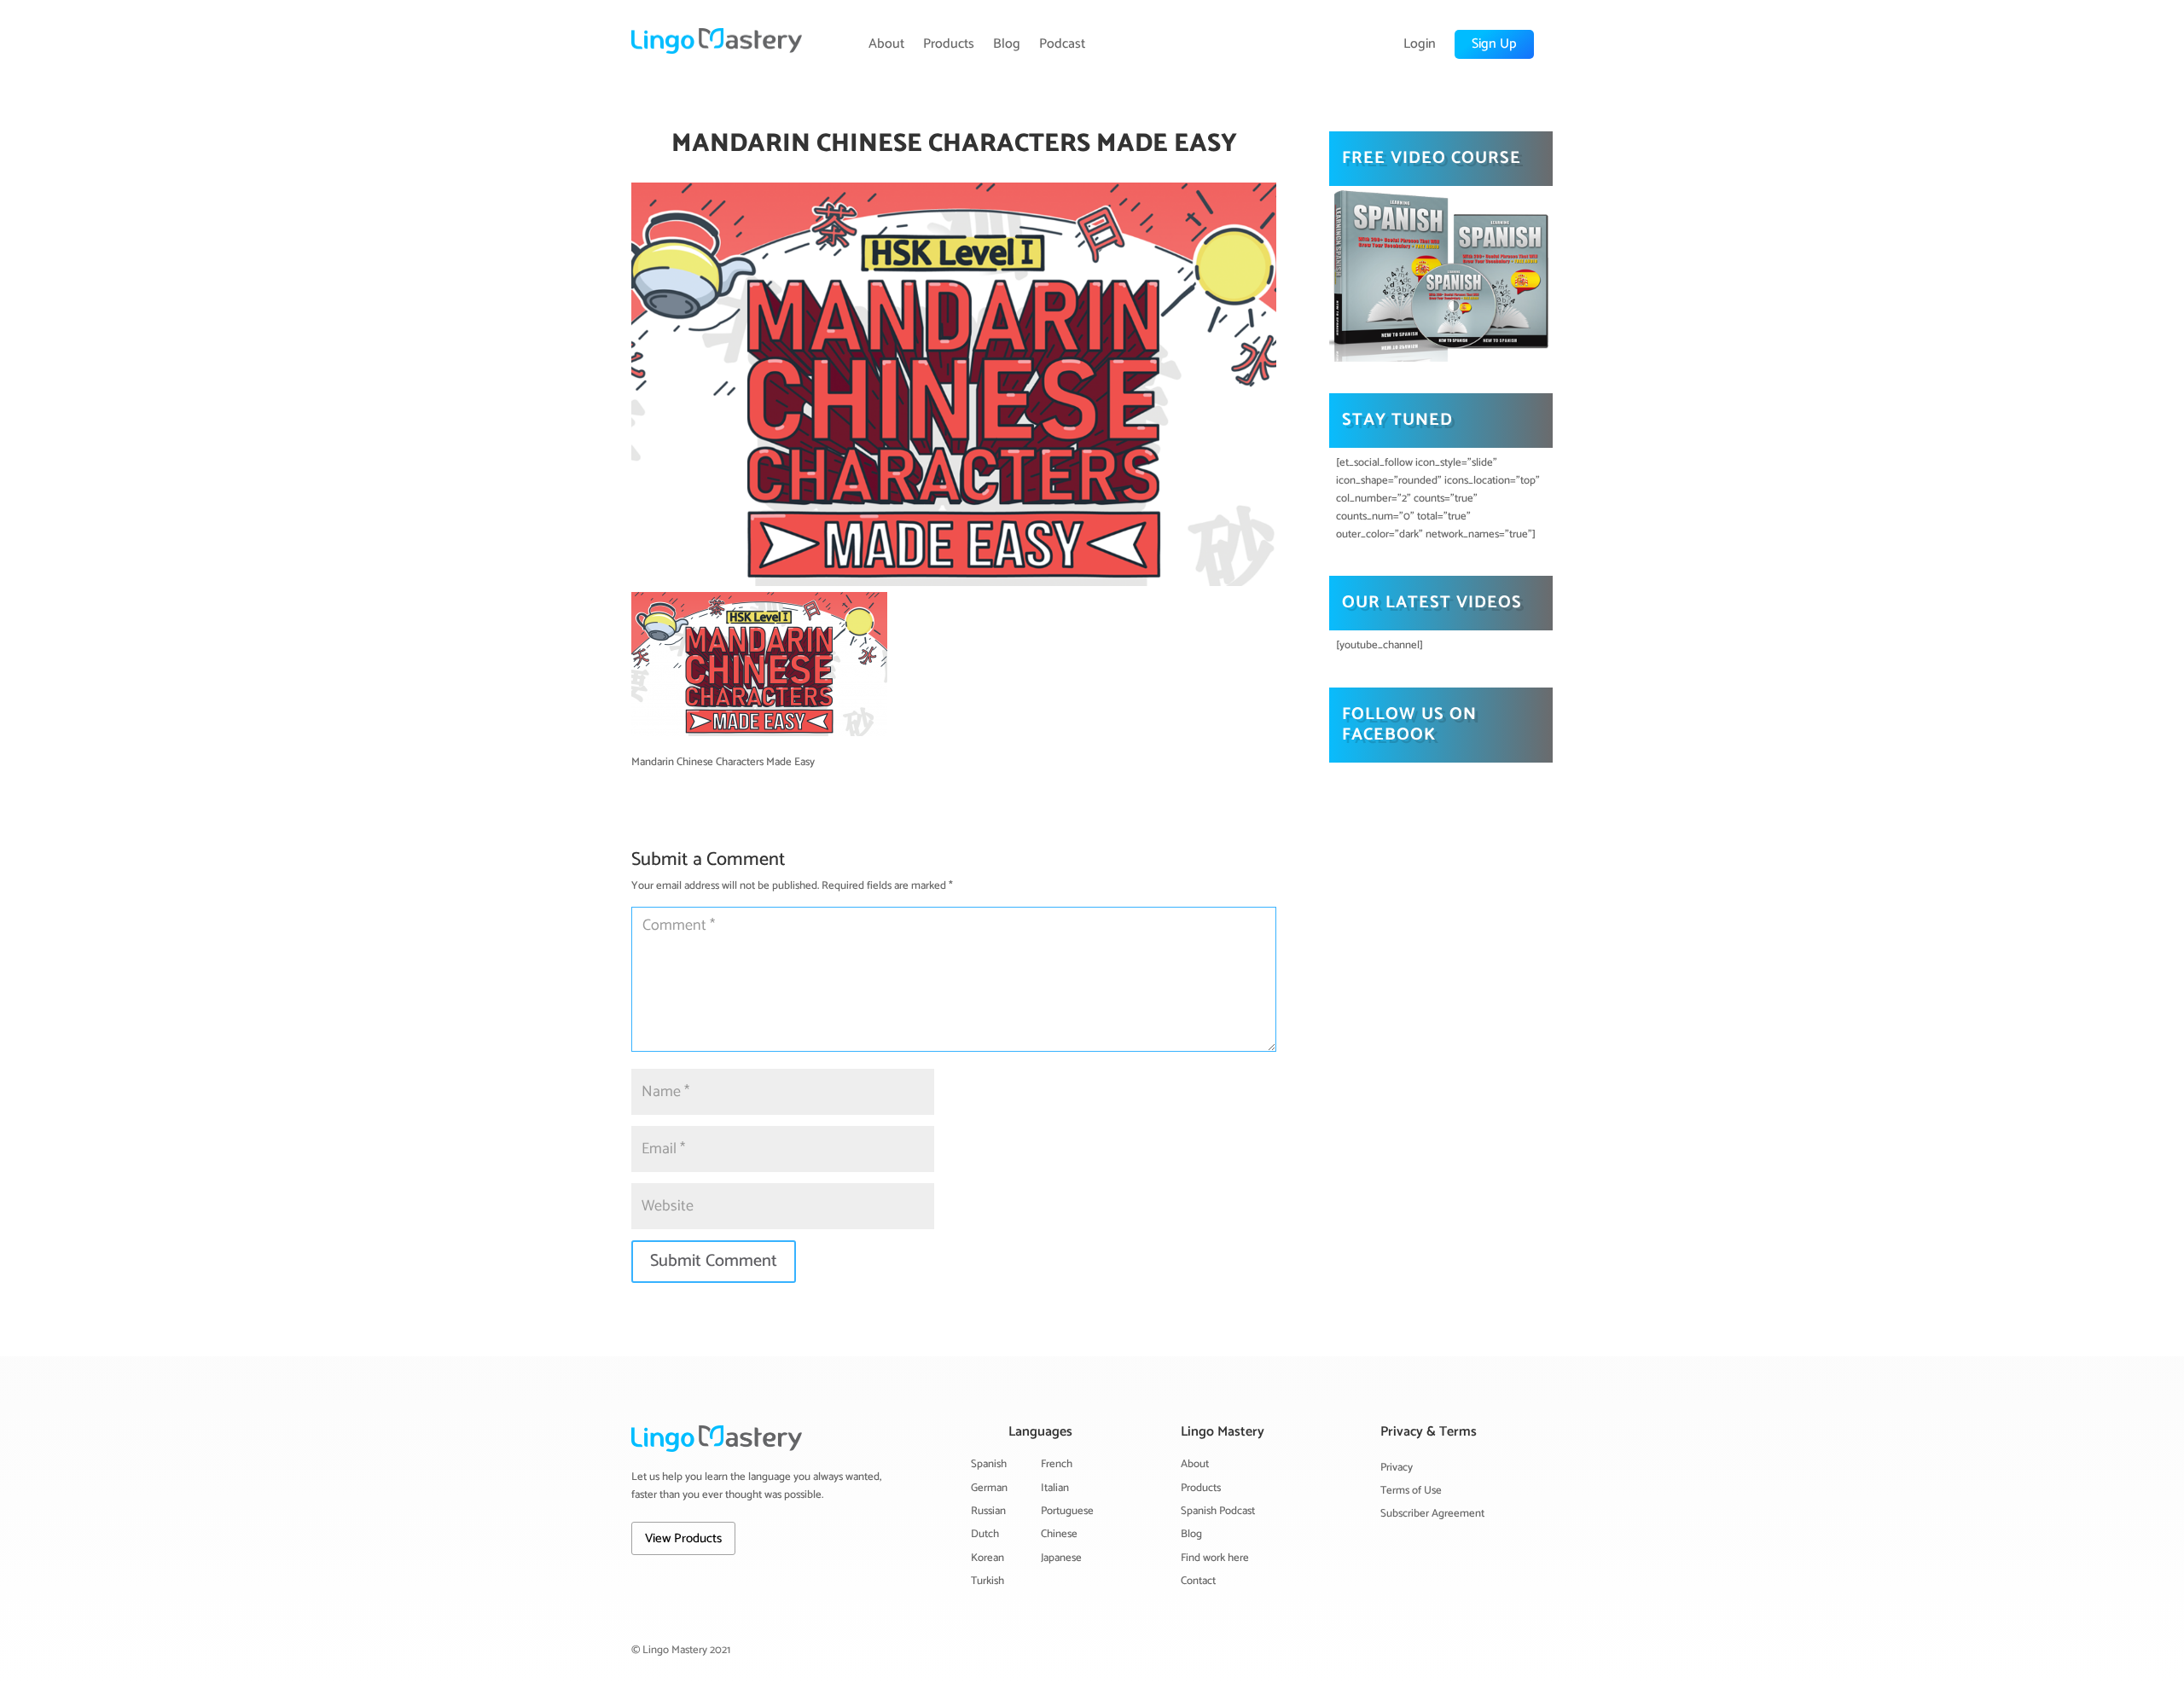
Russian (988, 1511)
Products (949, 44)
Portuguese (1067, 1511)
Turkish (987, 1581)
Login (1420, 44)
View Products (683, 1538)
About (886, 44)
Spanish (989, 1464)
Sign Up (1494, 44)
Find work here (1215, 1558)
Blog (1007, 44)
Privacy (1397, 1468)
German (989, 1488)
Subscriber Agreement (1432, 1514)
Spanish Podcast (1218, 1511)
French (1057, 1464)
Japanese (1061, 1558)
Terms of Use (1411, 1491)
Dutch (985, 1534)
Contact (1198, 1581)
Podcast (1062, 44)
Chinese (1059, 1534)
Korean (987, 1558)
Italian (1055, 1488)
